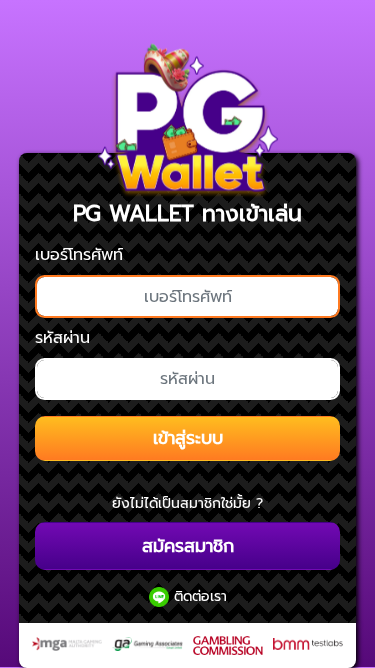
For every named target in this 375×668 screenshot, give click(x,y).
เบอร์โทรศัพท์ (79, 255)
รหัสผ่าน (62, 338)
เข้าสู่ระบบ (188, 438)
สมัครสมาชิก (188, 546)
